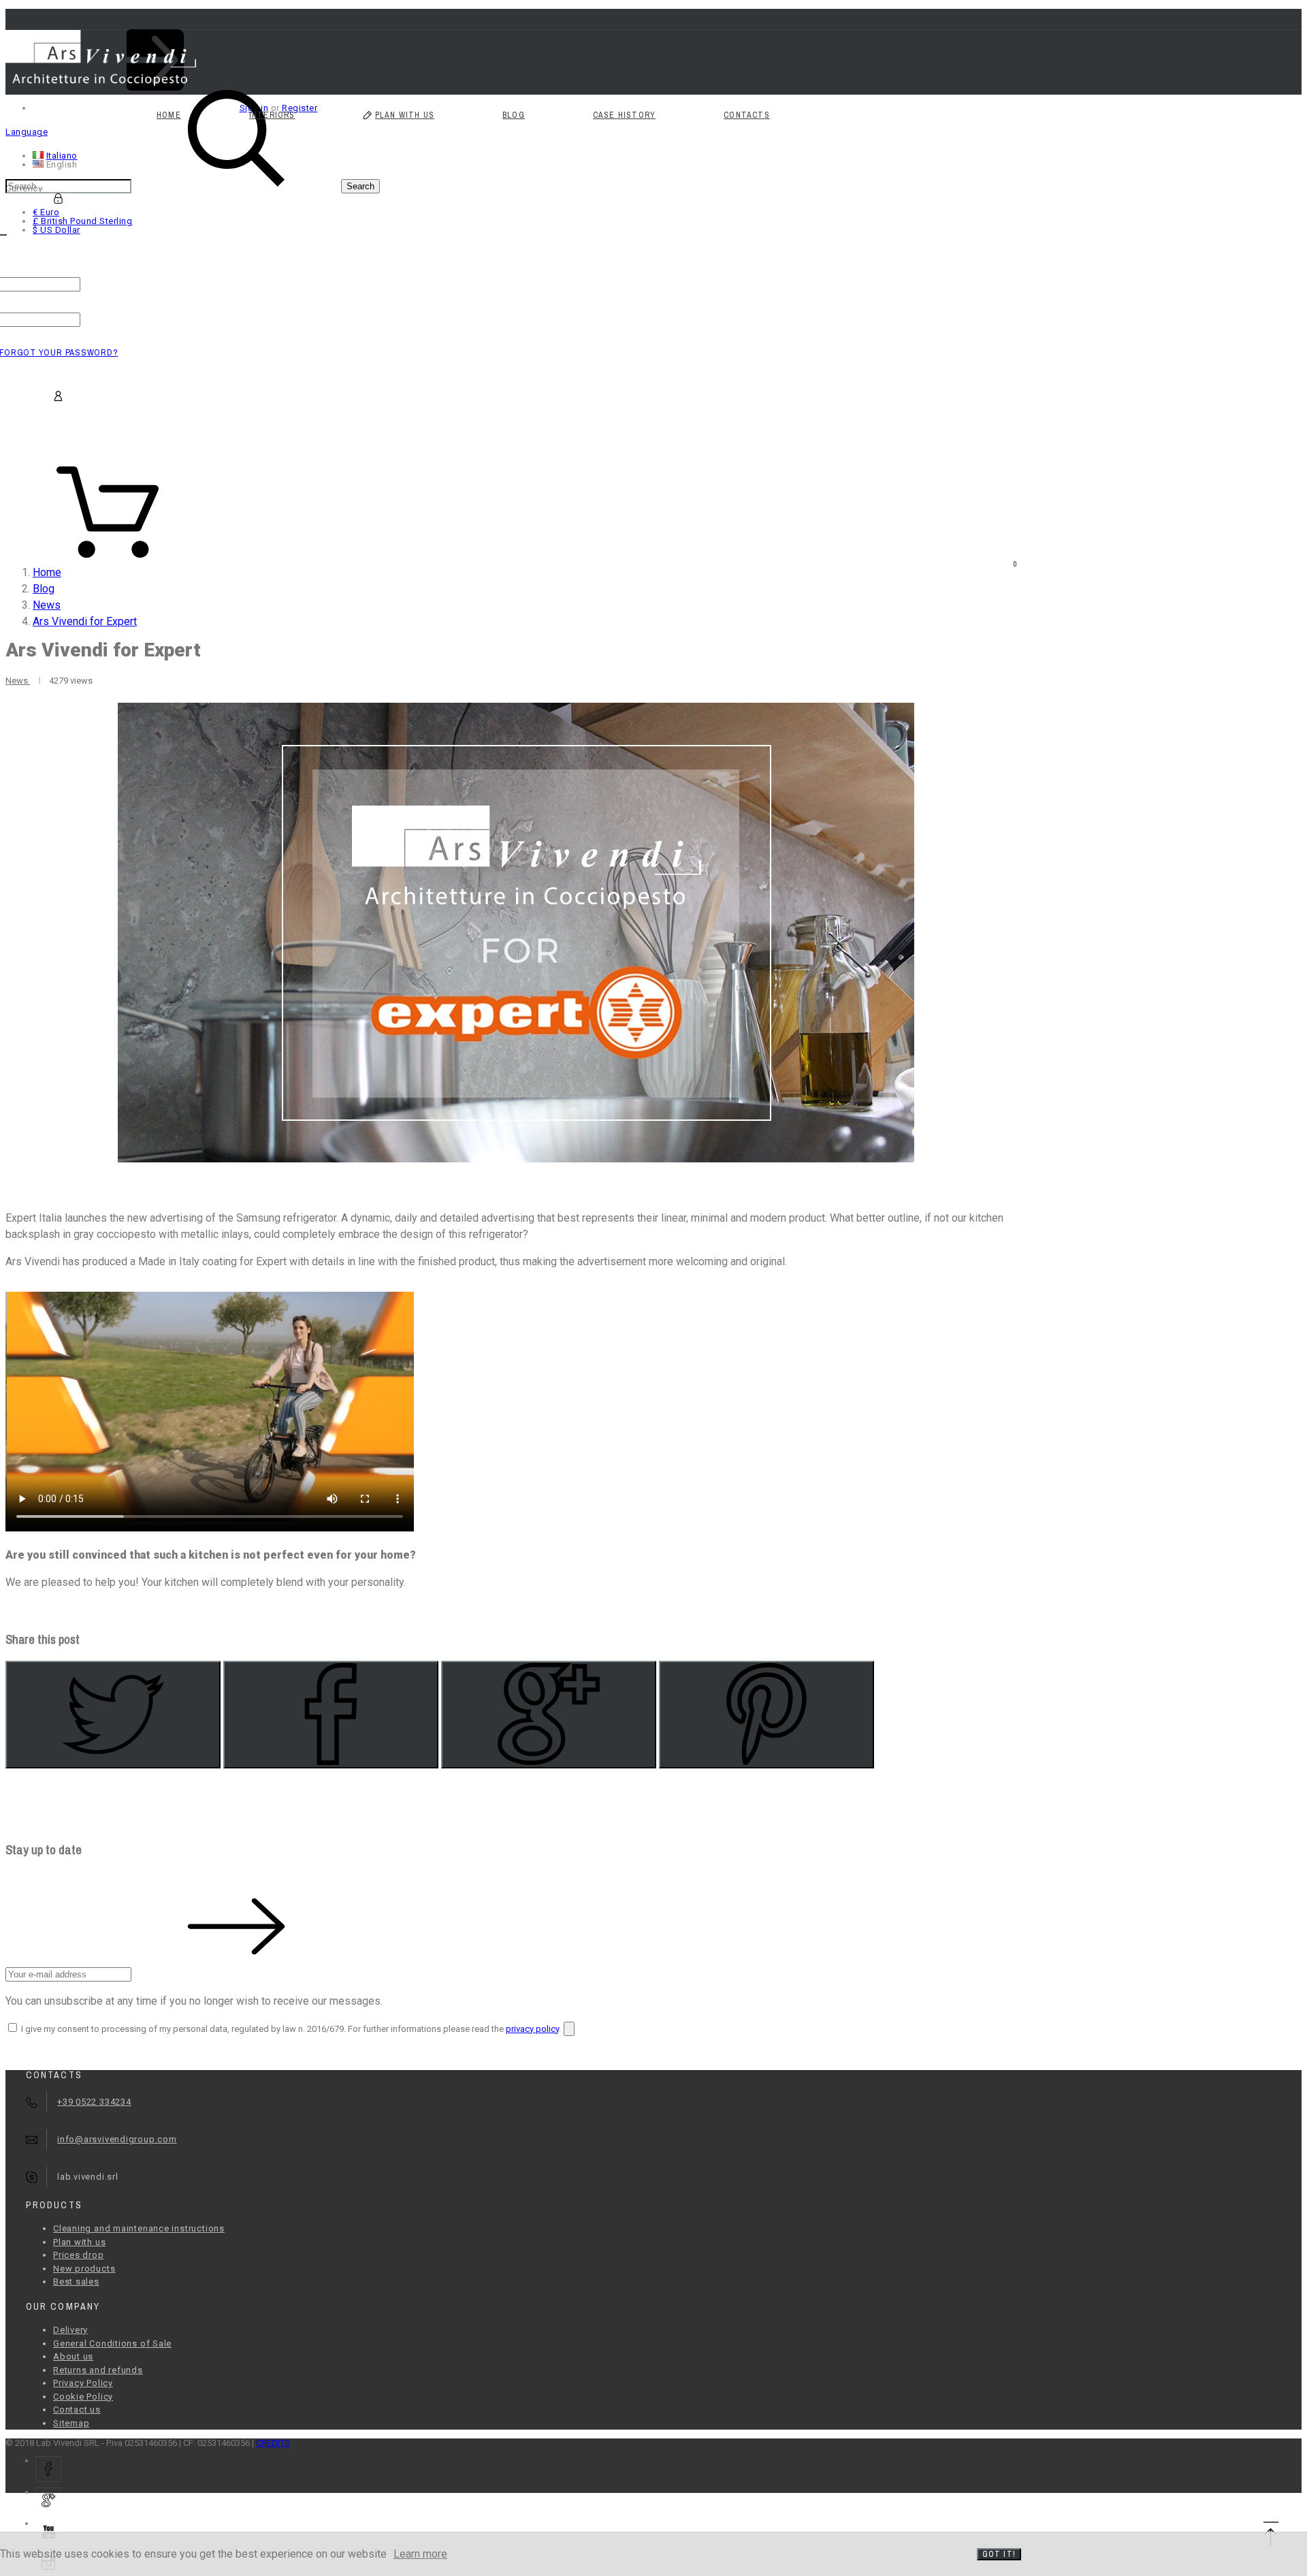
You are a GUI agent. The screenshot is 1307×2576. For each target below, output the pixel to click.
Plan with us (79, 2242)
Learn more (420, 2554)
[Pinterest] (767, 1715)
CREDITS (273, 2443)
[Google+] (549, 1715)
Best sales (76, 2281)
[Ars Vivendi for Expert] (516, 933)
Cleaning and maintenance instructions (139, 2228)
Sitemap (71, 2423)
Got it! (999, 2554)
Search (360, 186)
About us (73, 2356)
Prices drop (79, 2255)
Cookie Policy (83, 2397)
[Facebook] (331, 1715)
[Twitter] (113, 1715)
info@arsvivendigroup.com (117, 2139)
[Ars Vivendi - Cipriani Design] (101, 83)
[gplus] (48, 2500)
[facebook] (48, 2469)
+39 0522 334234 (94, 2102)
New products (84, 2269)
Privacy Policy (83, 2383)
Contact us (77, 2410)
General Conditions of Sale (112, 2343)
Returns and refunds (98, 2370)
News (18, 681)
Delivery (70, 2330)
